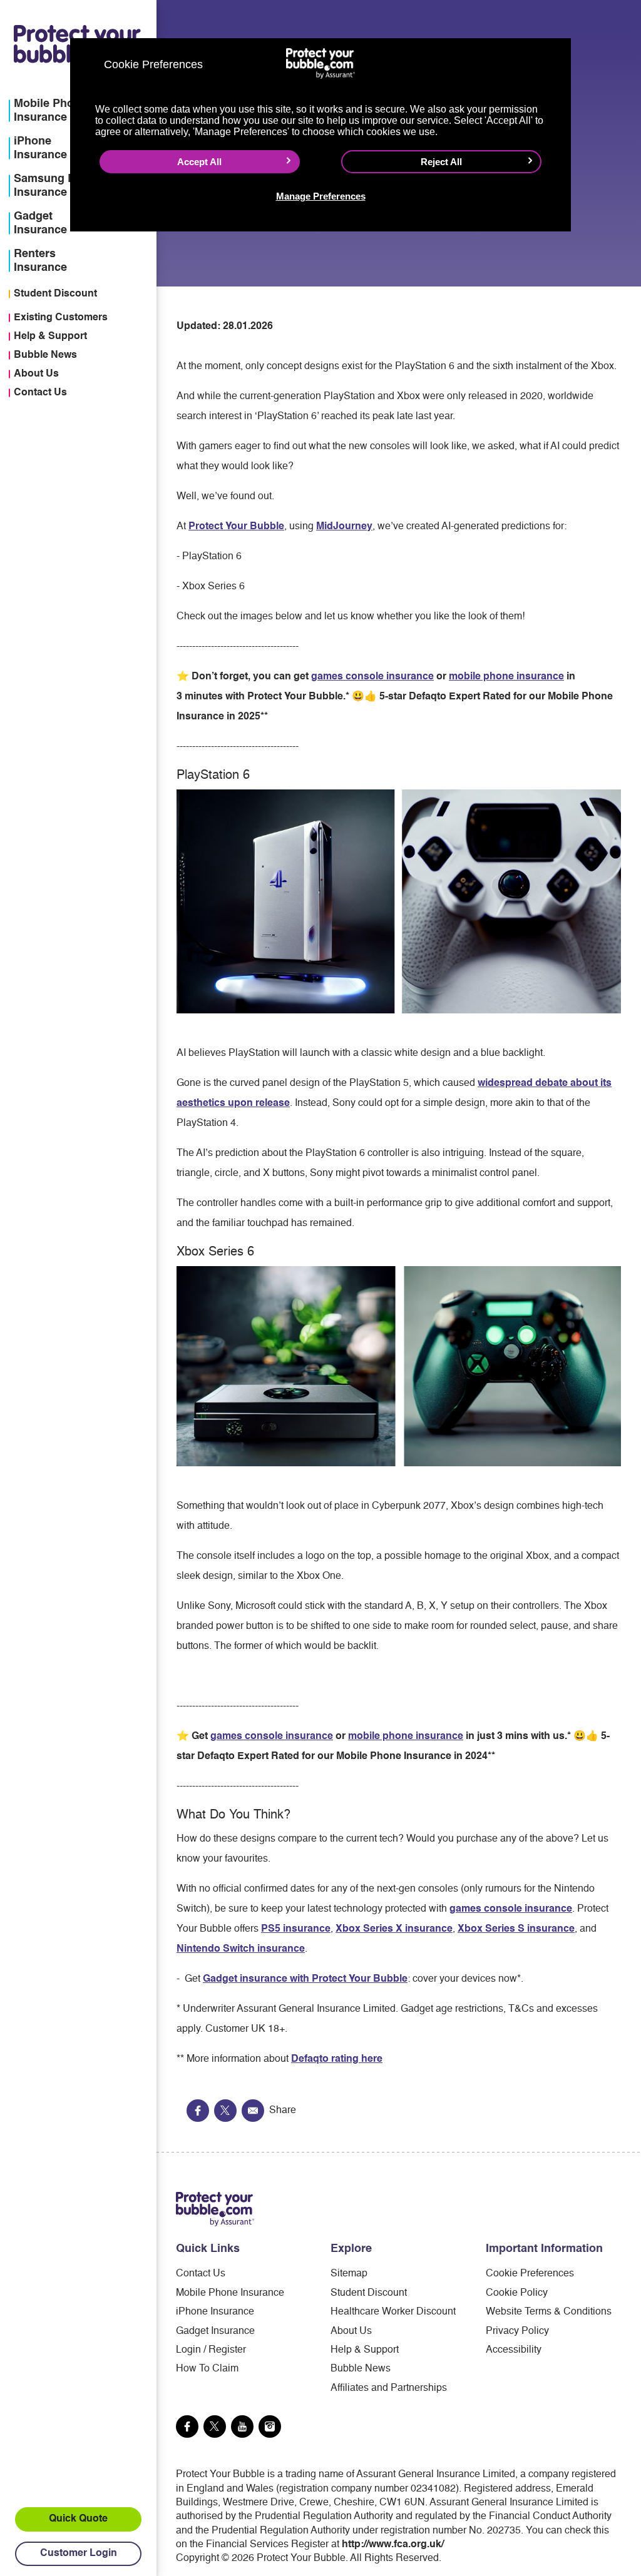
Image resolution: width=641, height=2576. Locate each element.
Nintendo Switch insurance (241, 1949)
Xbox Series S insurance (516, 1929)
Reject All (441, 162)
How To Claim (207, 2369)
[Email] (253, 2111)
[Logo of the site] (215, 2209)
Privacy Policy (517, 2331)
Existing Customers (61, 318)
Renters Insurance (40, 261)
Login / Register (211, 2350)
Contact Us (40, 393)
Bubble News (45, 355)
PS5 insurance (296, 1929)
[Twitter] (225, 2111)
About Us (36, 374)
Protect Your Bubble (236, 527)
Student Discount (55, 294)
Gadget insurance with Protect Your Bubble (305, 1979)
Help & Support (50, 337)
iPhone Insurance (215, 2312)
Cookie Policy (517, 2293)
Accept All (199, 162)
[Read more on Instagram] (270, 2426)
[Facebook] (198, 2111)
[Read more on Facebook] (187, 2426)
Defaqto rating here (337, 2059)
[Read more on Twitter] (215, 2426)
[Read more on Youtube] (242, 2426)
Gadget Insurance (215, 2331)
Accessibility (514, 2350)
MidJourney (344, 527)
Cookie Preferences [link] (530, 2274)
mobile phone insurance (506, 677)
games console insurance (372, 677)
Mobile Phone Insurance (230, 2293)
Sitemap (349, 2274)
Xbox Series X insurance (394, 1929)
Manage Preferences (321, 196)
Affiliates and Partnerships (389, 2388)
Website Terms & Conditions (549, 2312)
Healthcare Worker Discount (393, 2312)
